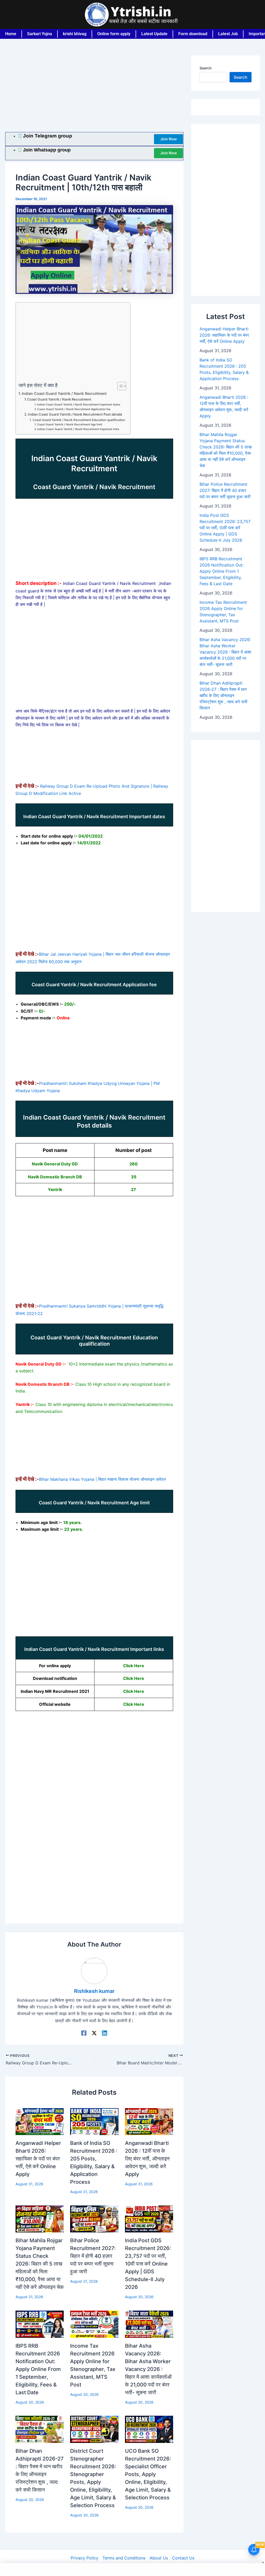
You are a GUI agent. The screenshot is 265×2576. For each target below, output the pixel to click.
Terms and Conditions (124, 2558)
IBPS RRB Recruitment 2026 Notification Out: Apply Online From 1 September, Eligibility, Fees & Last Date (38, 2369)
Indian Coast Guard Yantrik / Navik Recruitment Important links (78, 429)
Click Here (134, 1666)
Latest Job (228, 34)
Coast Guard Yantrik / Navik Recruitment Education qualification (79, 420)
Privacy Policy (84, 2558)
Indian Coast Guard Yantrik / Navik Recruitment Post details (75, 414)
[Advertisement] (94, 94)
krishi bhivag (75, 34)
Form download (193, 34)
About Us (159, 2558)
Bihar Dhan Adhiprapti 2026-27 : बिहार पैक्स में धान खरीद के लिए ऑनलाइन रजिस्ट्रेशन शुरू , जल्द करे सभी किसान (223, 695)
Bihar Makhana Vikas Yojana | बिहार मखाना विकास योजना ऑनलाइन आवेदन (102, 1479)
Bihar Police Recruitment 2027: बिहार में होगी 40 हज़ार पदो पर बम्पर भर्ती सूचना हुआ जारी (93, 2256)
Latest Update (154, 34)
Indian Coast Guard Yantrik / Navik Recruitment (64, 393)
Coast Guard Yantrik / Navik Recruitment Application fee (74, 409)
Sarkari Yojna (40, 34)
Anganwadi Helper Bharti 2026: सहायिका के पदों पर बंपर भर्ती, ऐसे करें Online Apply (38, 2159)
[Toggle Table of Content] (119, 386)
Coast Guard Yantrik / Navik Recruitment (59, 399)
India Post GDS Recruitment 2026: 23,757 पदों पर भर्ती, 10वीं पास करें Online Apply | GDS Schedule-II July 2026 (148, 2264)
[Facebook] (84, 2033)
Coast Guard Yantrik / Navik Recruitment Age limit (70, 425)
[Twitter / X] (94, 2033)
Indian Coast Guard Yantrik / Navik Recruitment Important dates (79, 405)
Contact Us (183, 2558)
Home (11, 34)
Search (205, 68)
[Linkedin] (105, 2033)
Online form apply (114, 34)
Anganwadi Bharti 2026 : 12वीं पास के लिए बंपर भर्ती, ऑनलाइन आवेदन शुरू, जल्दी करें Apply (147, 2159)
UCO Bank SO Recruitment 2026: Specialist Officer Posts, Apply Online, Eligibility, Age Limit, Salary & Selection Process (148, 2474)
